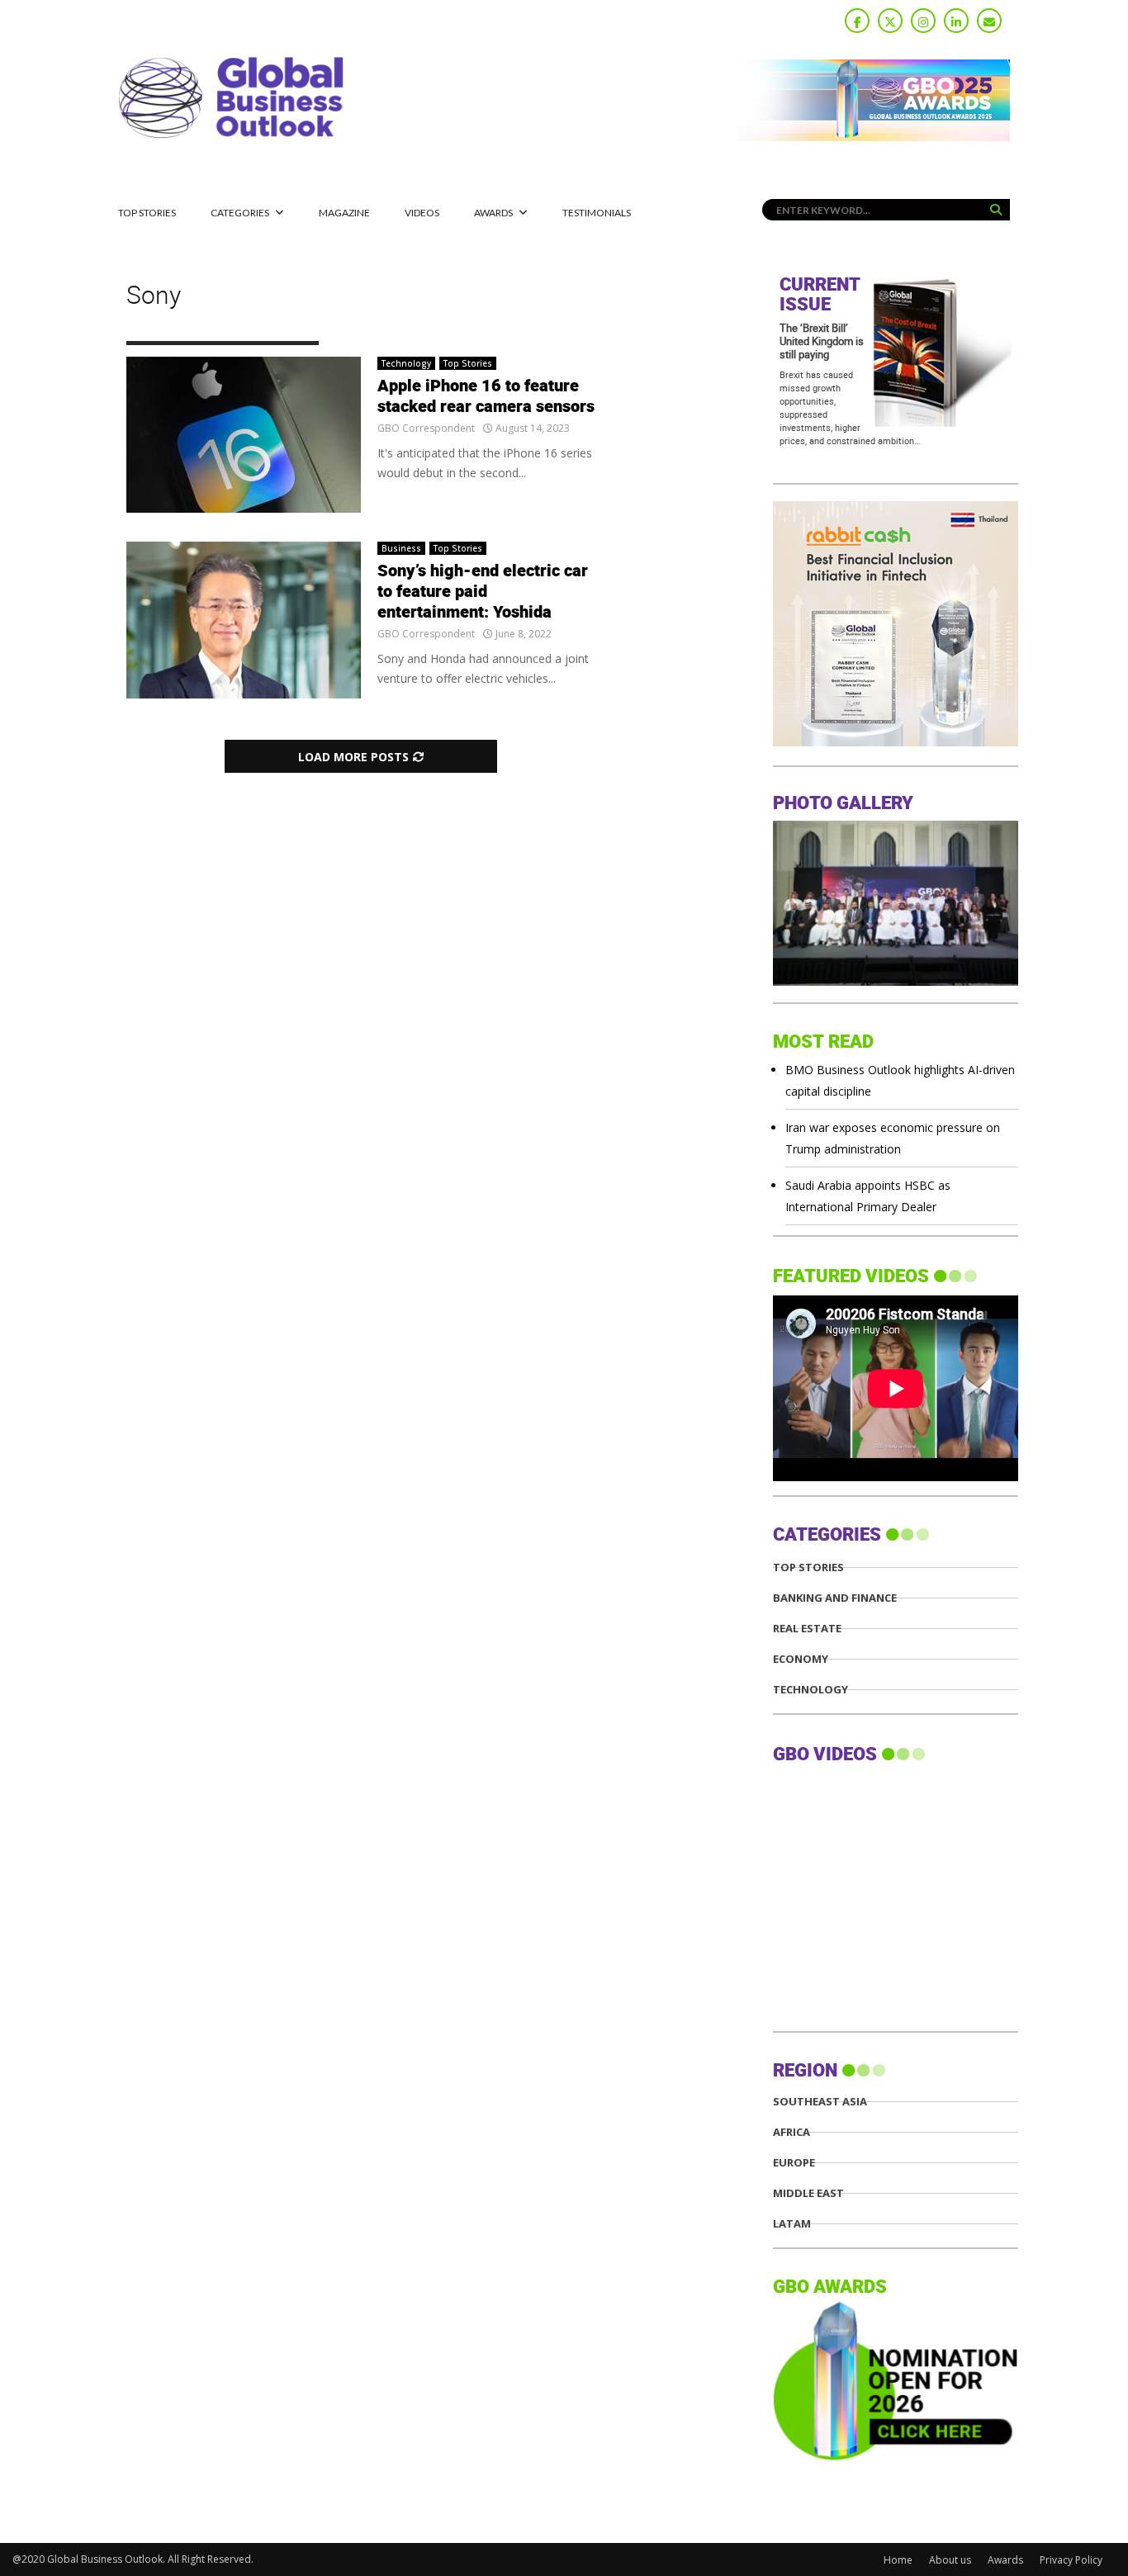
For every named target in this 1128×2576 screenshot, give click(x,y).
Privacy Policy (1071, 2560)
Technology (406, 363)
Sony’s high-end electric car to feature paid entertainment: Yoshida (483, 592)
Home (898, 2560)
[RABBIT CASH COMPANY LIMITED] (896, 742)
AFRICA (791, 2132)
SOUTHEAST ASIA (820, 2102)
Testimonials (597, 213)
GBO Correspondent (426, 428)
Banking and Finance (835, 1598)
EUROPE (794, 2163)
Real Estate (807, 1629)
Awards (493, 213)
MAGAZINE (344, 213)
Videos (422, 213)
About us (950, 2560)
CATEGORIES (240, 213)
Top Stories (147, 213)
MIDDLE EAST (808, 2193)
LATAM (792, 2224)
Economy (801, 1659)
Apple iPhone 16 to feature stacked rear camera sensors (486, 397)
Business (401, 548)
